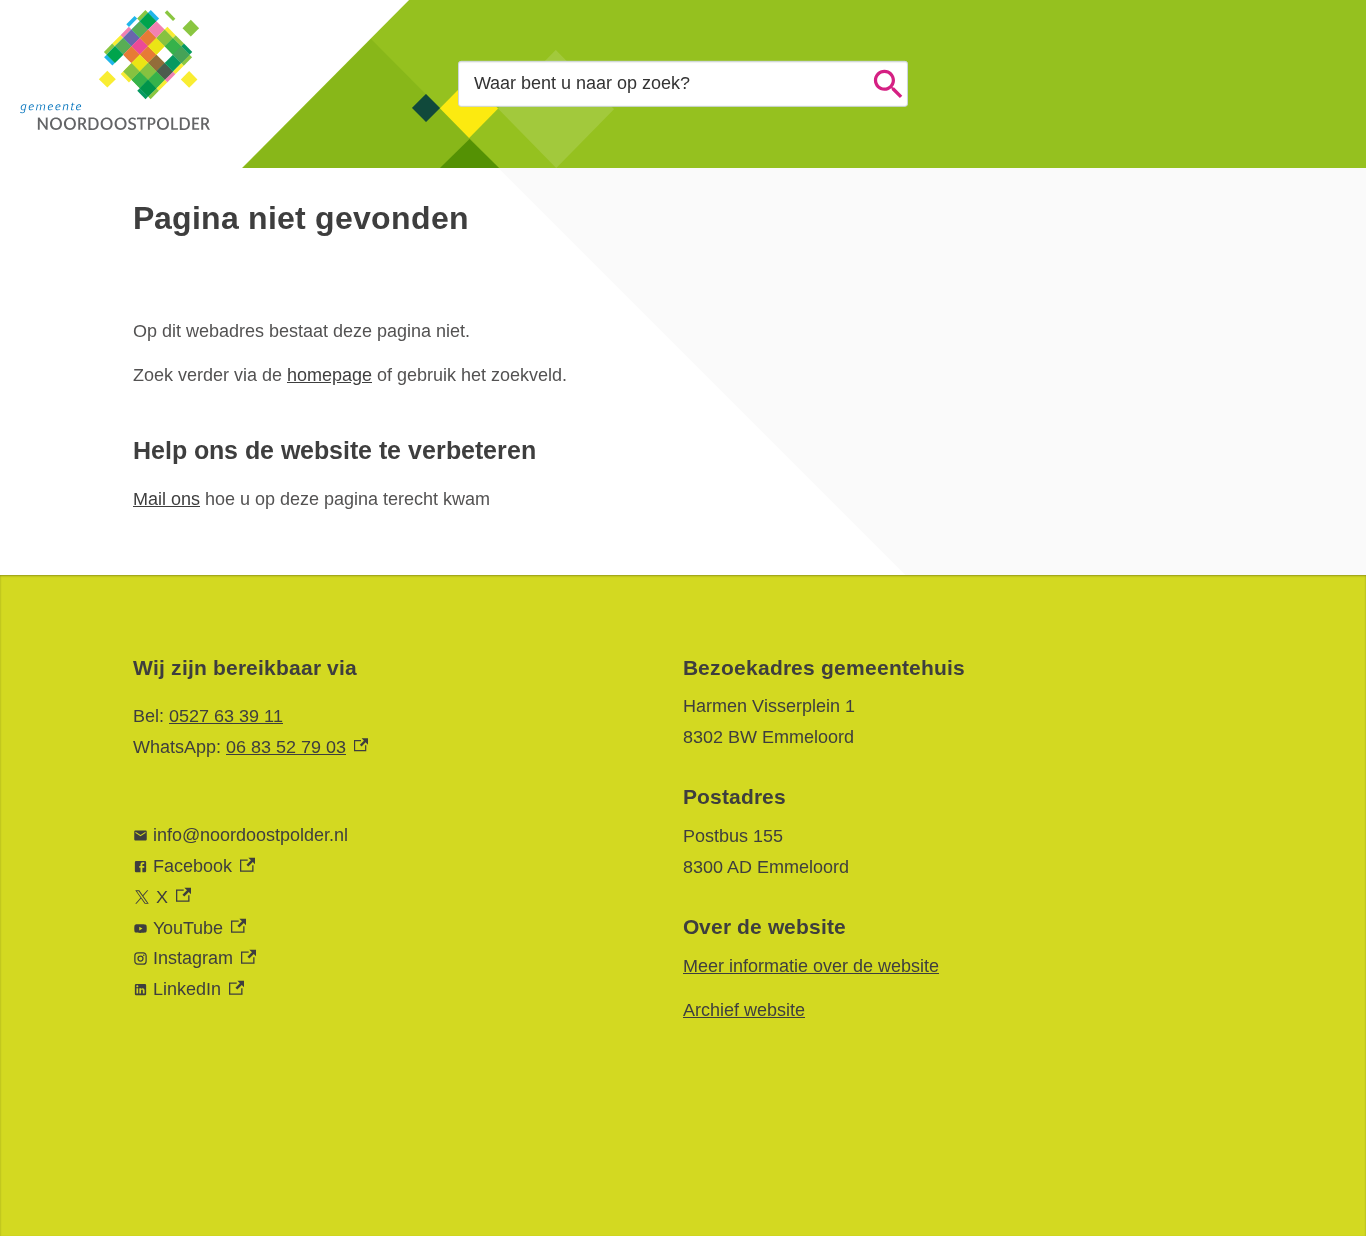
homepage (329, 375)
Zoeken (888, 84)
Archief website (744, 1010)
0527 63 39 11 (226, 716)
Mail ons (166, 499)
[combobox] (683, 83)
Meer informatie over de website (811, 966)
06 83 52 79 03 (297, 747)
